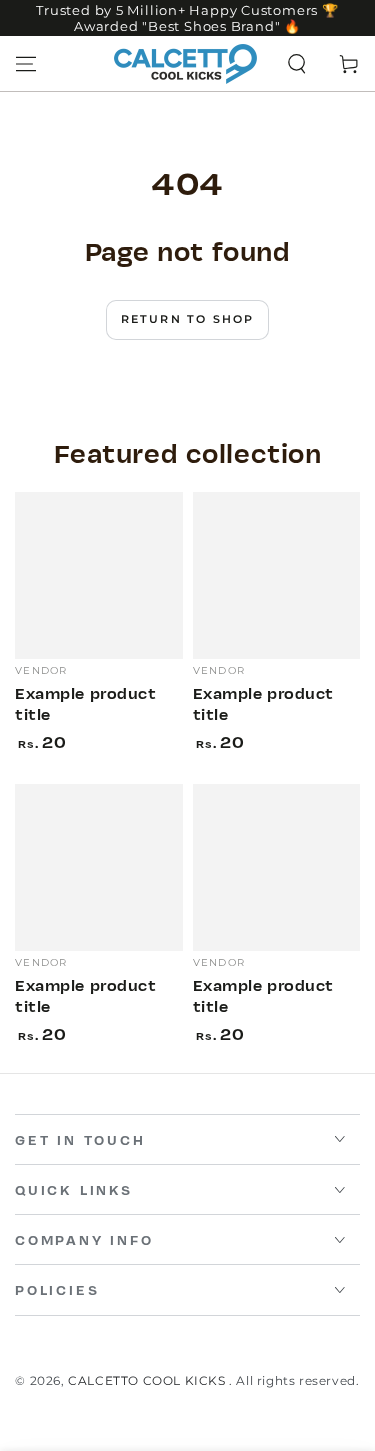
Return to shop (188, 319)
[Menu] (26, 64)
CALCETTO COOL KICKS (148, 1380)
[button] (297, 64)
